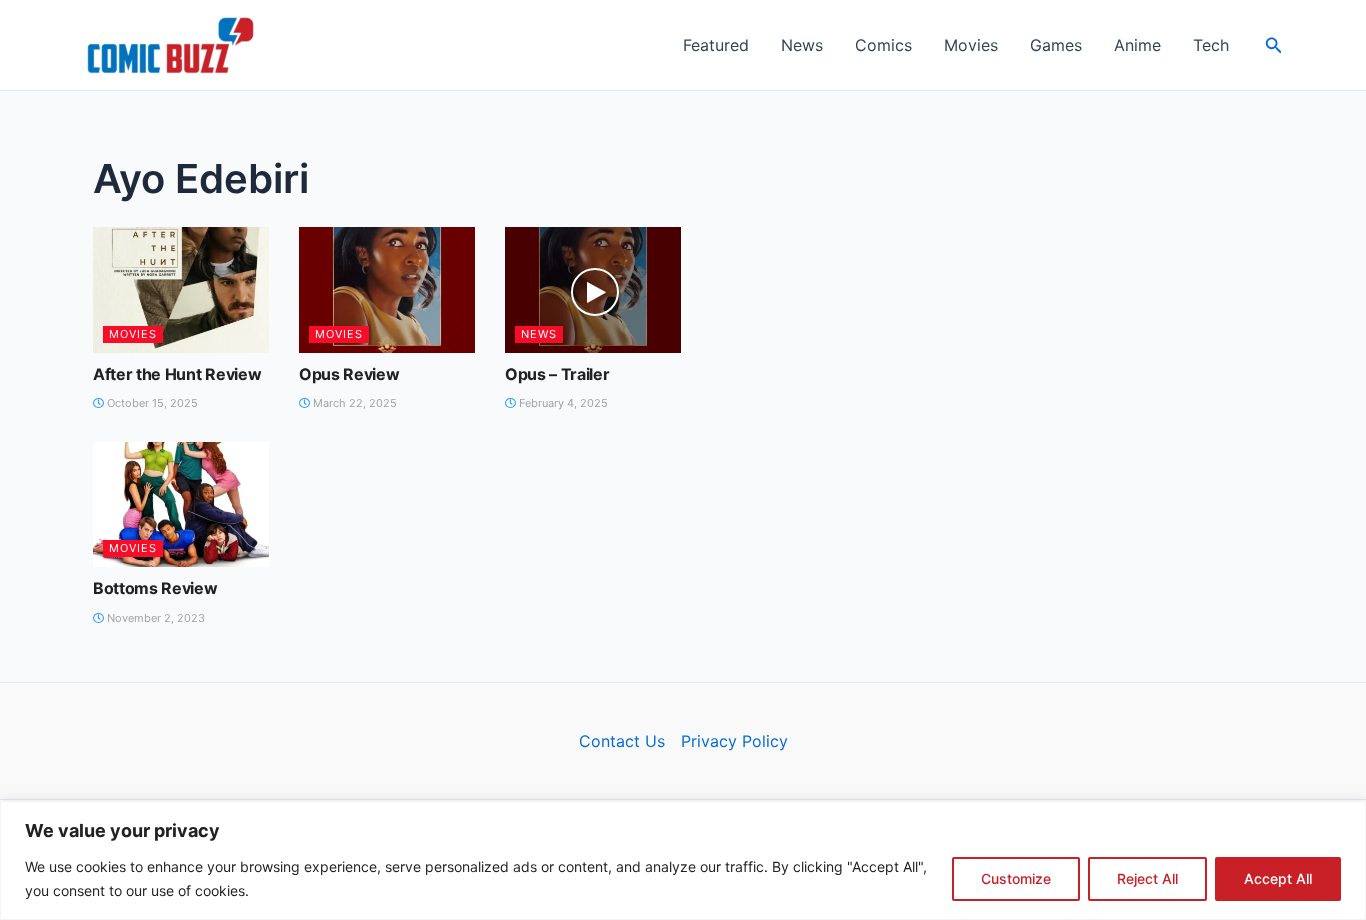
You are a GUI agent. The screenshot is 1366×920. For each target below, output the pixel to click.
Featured (716, 45)
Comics (883, 45)
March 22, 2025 (353, 403)
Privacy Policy (734, 741)
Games (1056, 45)
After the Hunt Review (177, 374)
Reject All (1147, 878)
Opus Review (349, 374)
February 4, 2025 (562, 403)
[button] (1274, 45)
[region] (683, 860)
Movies (971, 45)
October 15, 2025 (151, 403)
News (802, 45)
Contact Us (622, 741)
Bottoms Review (155, 588)
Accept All (1278, 878)
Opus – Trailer (557, 374)
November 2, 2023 (154, 618)
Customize (1016, 878)
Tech (1211, 45)
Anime (1137, 45)
